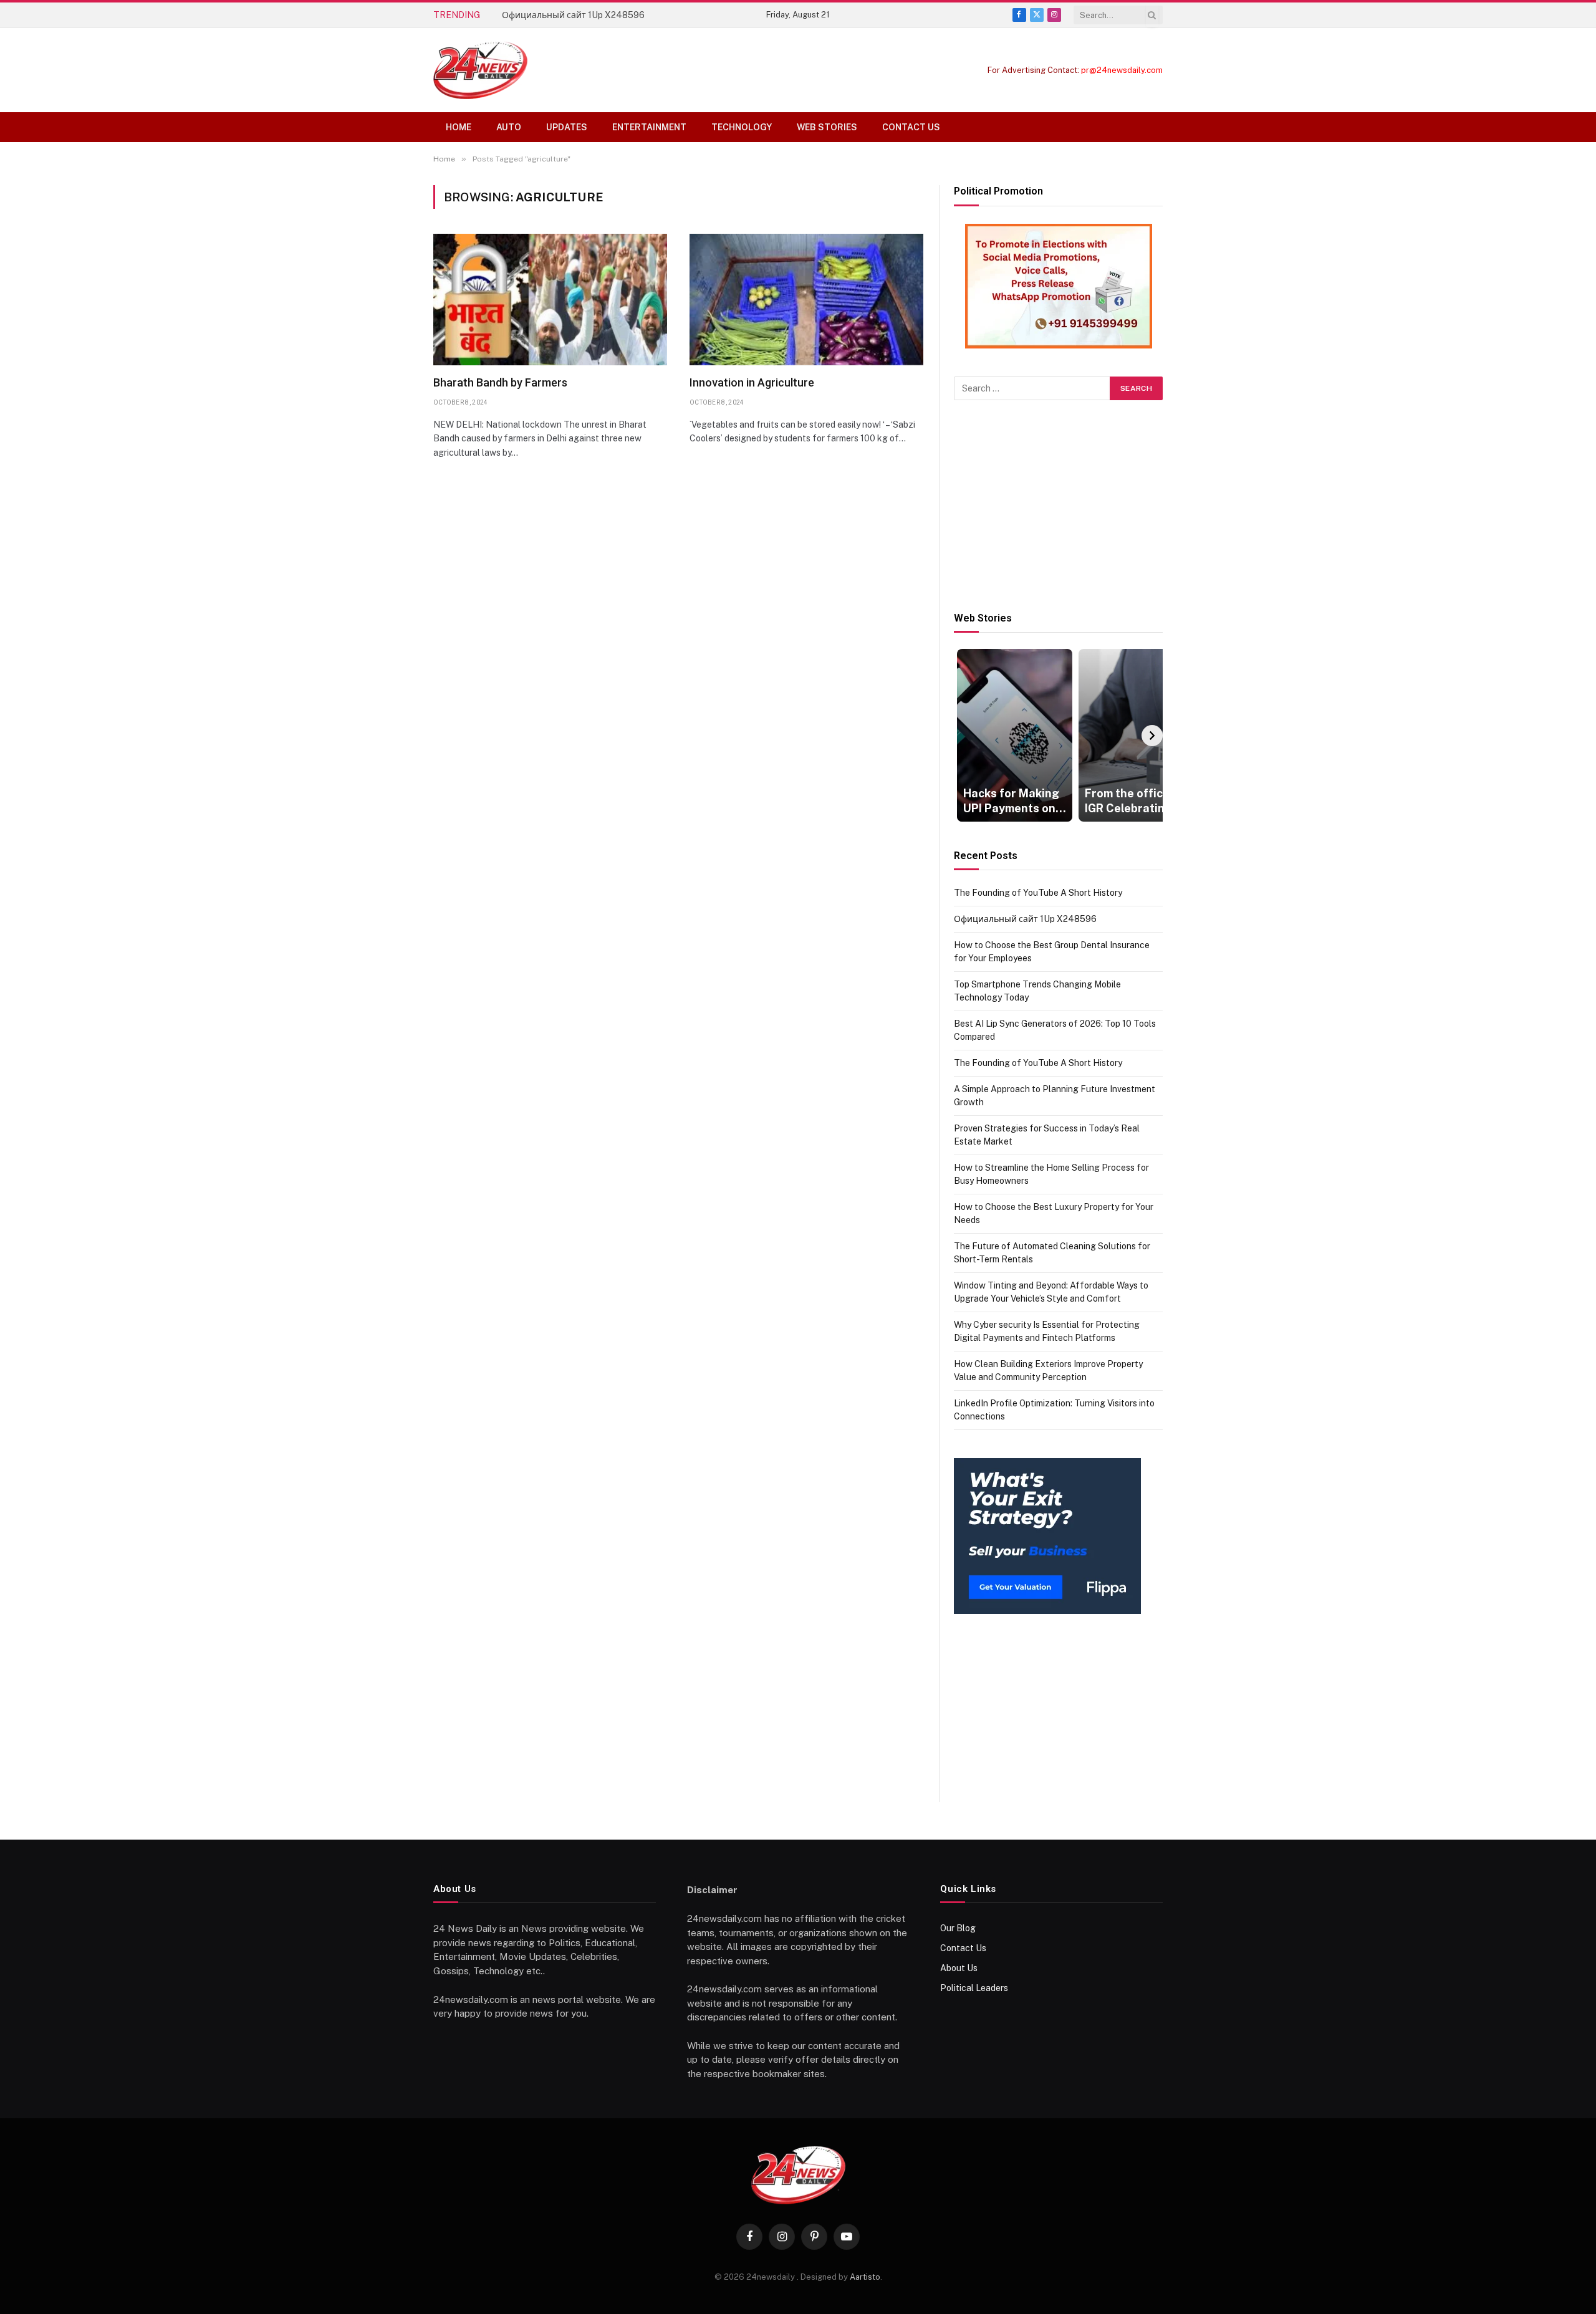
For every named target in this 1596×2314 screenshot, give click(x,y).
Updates (567, 127)
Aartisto (865, 2277)
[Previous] (964, 736)
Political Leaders (974, 1988)
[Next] (1152, 736)
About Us (959, 1968)
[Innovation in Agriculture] (806, 300)
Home (459, 127)
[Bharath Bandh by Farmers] (550, 300)
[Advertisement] (1058, 506)
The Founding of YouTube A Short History (1038, 893)
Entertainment (649, 127)
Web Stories (827, 127)
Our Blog (958, 1928)
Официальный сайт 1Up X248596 (573, 15)
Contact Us (911, 127)
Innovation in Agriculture (752, 382)
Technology (742, 127)
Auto (509, 127)
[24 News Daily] (480, 70)
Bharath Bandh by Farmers (500, 382)
